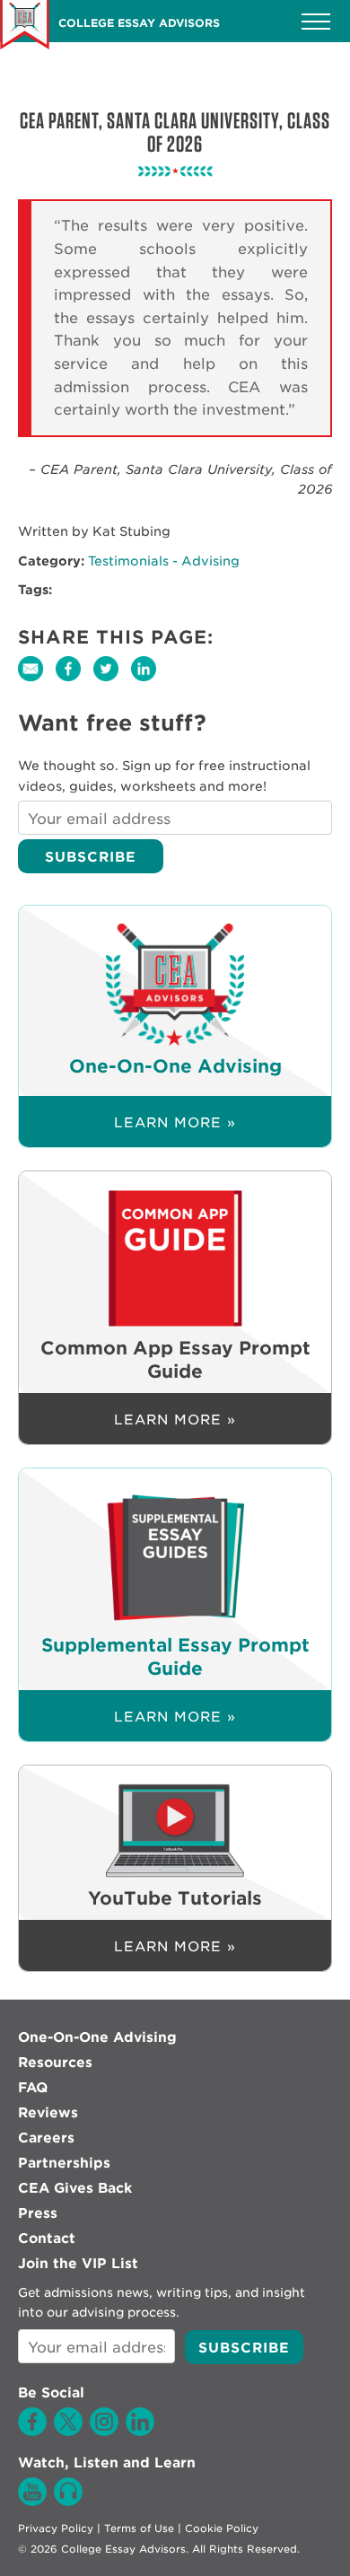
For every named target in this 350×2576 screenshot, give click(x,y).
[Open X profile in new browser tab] (68, 2431)
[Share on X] (112, 681)
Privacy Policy (56, 2528)
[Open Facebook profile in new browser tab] (32, 2431)
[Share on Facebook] (74, 681)
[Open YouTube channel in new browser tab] (32, 2502)
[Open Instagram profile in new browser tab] (104, 2431)
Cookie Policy (222, 2528)
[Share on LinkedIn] (148, 681)
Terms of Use (139, 2528)
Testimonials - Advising (164, 561)
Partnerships (64, 2163)
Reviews (48, 2113)
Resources (55, 2063)
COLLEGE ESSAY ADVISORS (139, 23)
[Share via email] (37, 681)
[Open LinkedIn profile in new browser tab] (140, 2431)
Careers (46, 2138)
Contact (47, 2239)
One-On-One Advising (97, 2037)
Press (38, 2213)
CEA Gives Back (75, 2188)
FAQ (33, 2088)
